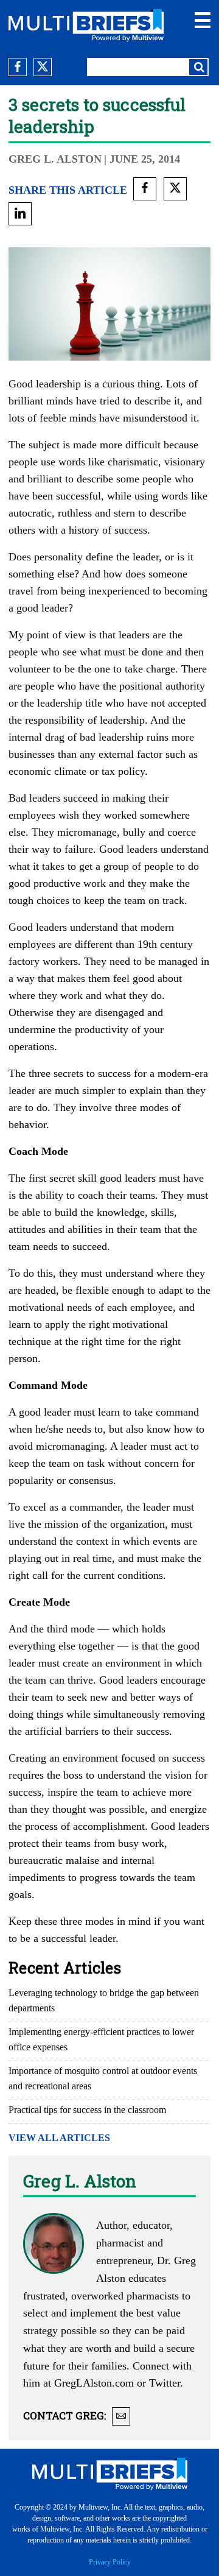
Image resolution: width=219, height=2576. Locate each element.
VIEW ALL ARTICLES (59, 2138)
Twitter (165, 2383)
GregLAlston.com (94, 2383)
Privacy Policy (110, 2562)
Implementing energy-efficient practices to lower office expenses (101, 2039)
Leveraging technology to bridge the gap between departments (104, 2000)
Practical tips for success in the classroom (87, 2110)
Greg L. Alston (55, 159)
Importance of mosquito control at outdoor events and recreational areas (103, 2078)
